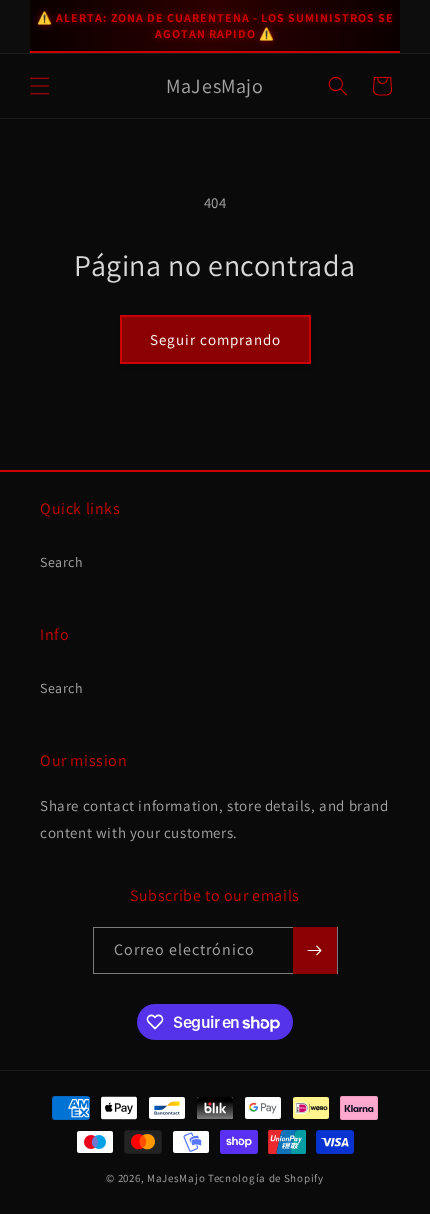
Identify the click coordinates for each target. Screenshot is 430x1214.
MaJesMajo (176, 1178)
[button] (40, 86)
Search (62, 562)
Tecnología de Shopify (266, 1178)
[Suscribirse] (315, 950)
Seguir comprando (215, 339)
